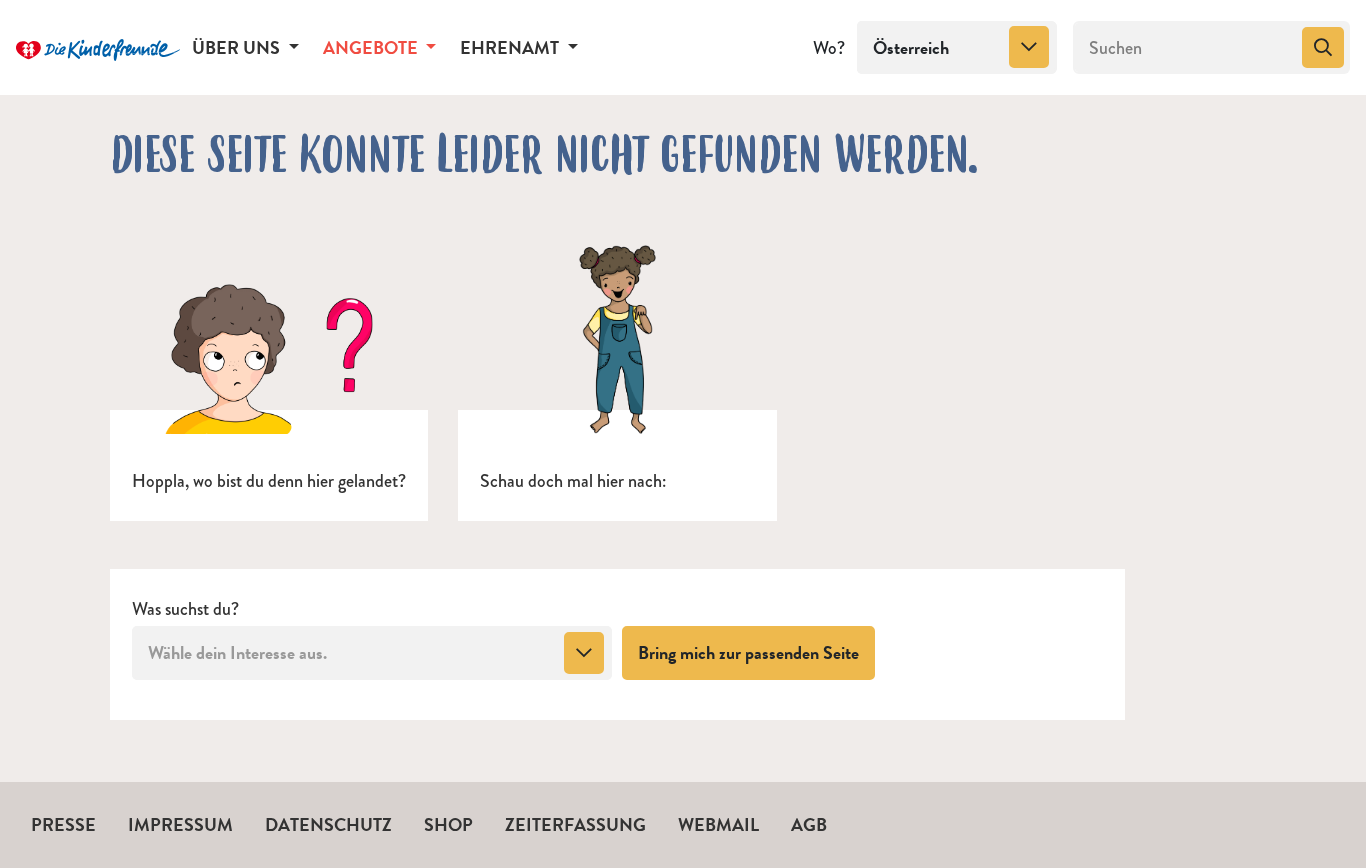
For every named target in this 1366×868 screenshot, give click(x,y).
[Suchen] (1323, 48)
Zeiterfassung (575, 824)
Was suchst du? (185, 609)
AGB (809, 824)
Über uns (238, 47)
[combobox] (957, 48)
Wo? (829, 48)
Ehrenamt (511, 47)
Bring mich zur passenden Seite (756, 652)
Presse (63, 824)
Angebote (372, 47)
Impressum (180, 824)
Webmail (718, 824)
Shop (448, 824)
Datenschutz (328, 824)
